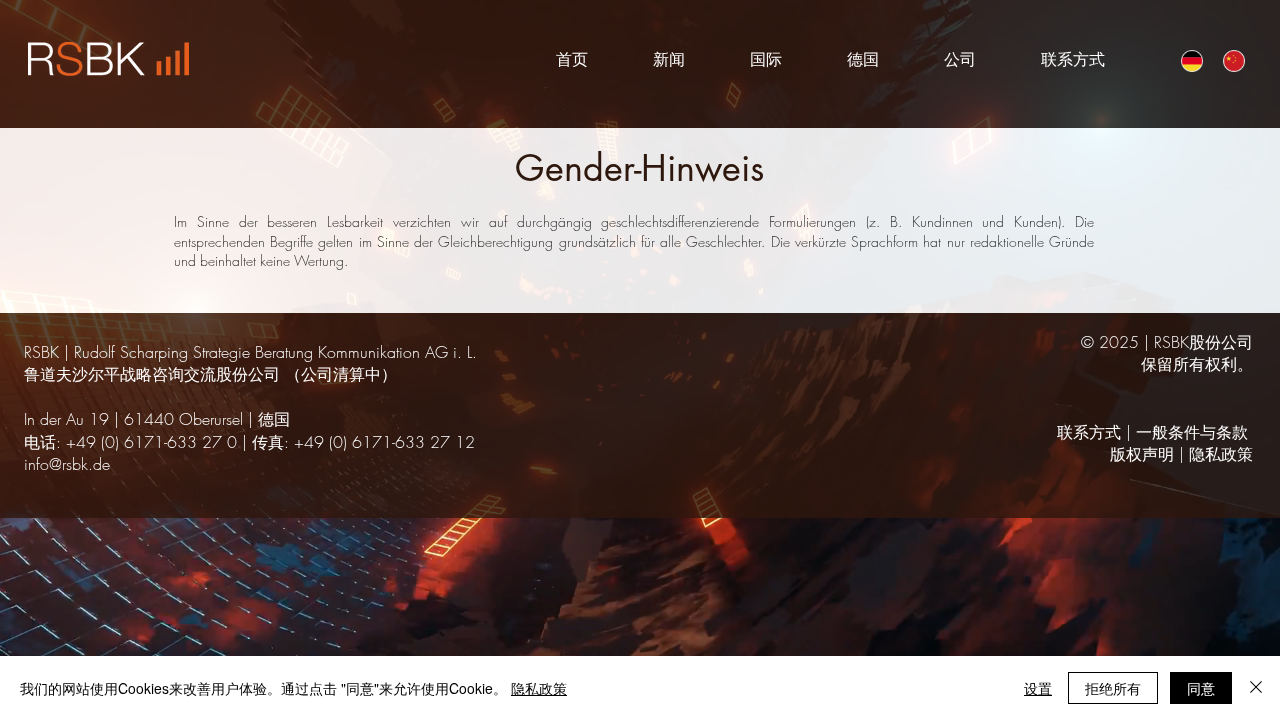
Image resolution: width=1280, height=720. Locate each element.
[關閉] (1256, 688)
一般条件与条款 (1192, 432)
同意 (1201, 688)
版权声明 (1142, 454)
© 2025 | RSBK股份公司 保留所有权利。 (1167, 353)
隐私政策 (1221, 454)
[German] (1187, 60)
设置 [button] (1038, 688)
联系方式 (1089, 432)
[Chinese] (1229, 60)
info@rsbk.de (67, 464)
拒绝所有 (1113, 688)
